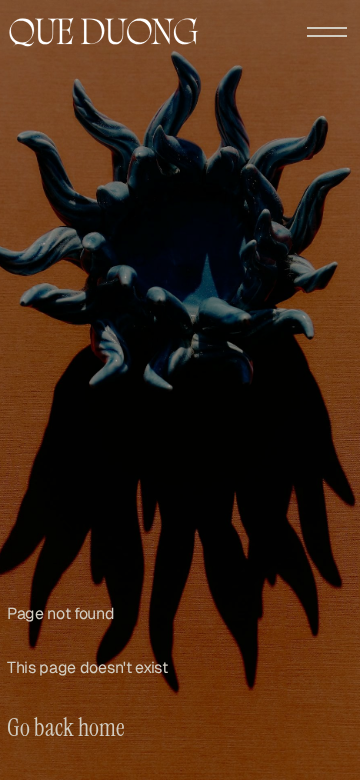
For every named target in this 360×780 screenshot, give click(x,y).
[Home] (104, 32)
